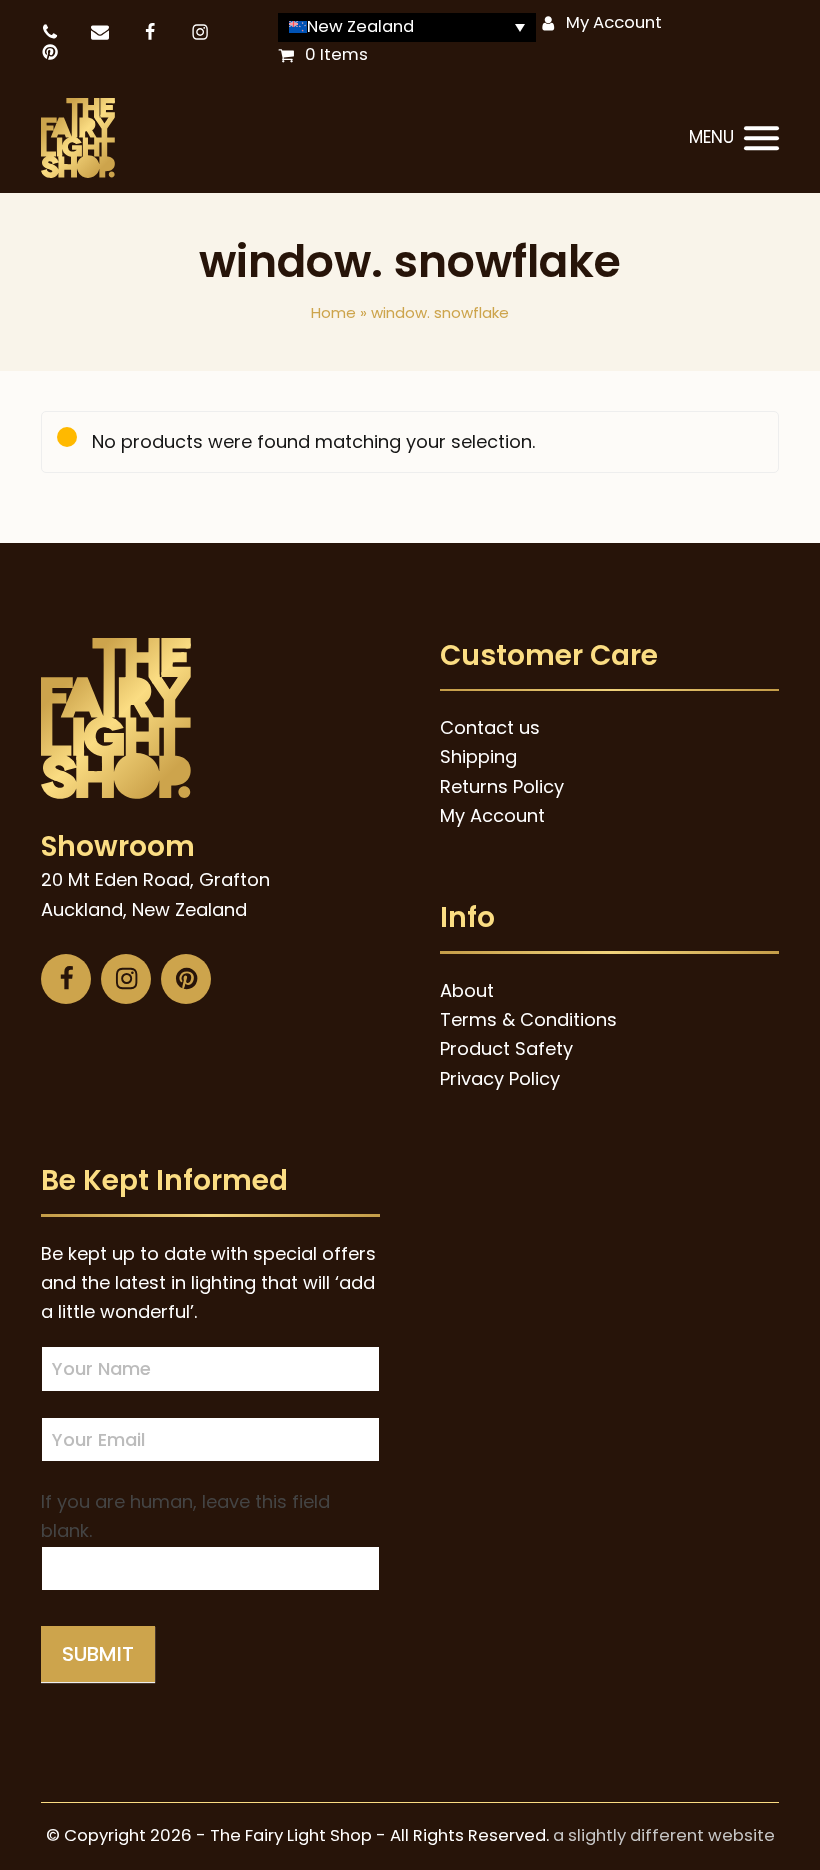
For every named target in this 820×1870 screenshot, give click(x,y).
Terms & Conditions (528, 1019)
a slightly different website (664, 1835)
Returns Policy (502, 786)
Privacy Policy (500, 1078)
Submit (98, 1654)
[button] (734, 139)
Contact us (490, 727)
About (467, 990)
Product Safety (506, 1048)
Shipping (478, 756)
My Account (614, 22)
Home (333, 312)
